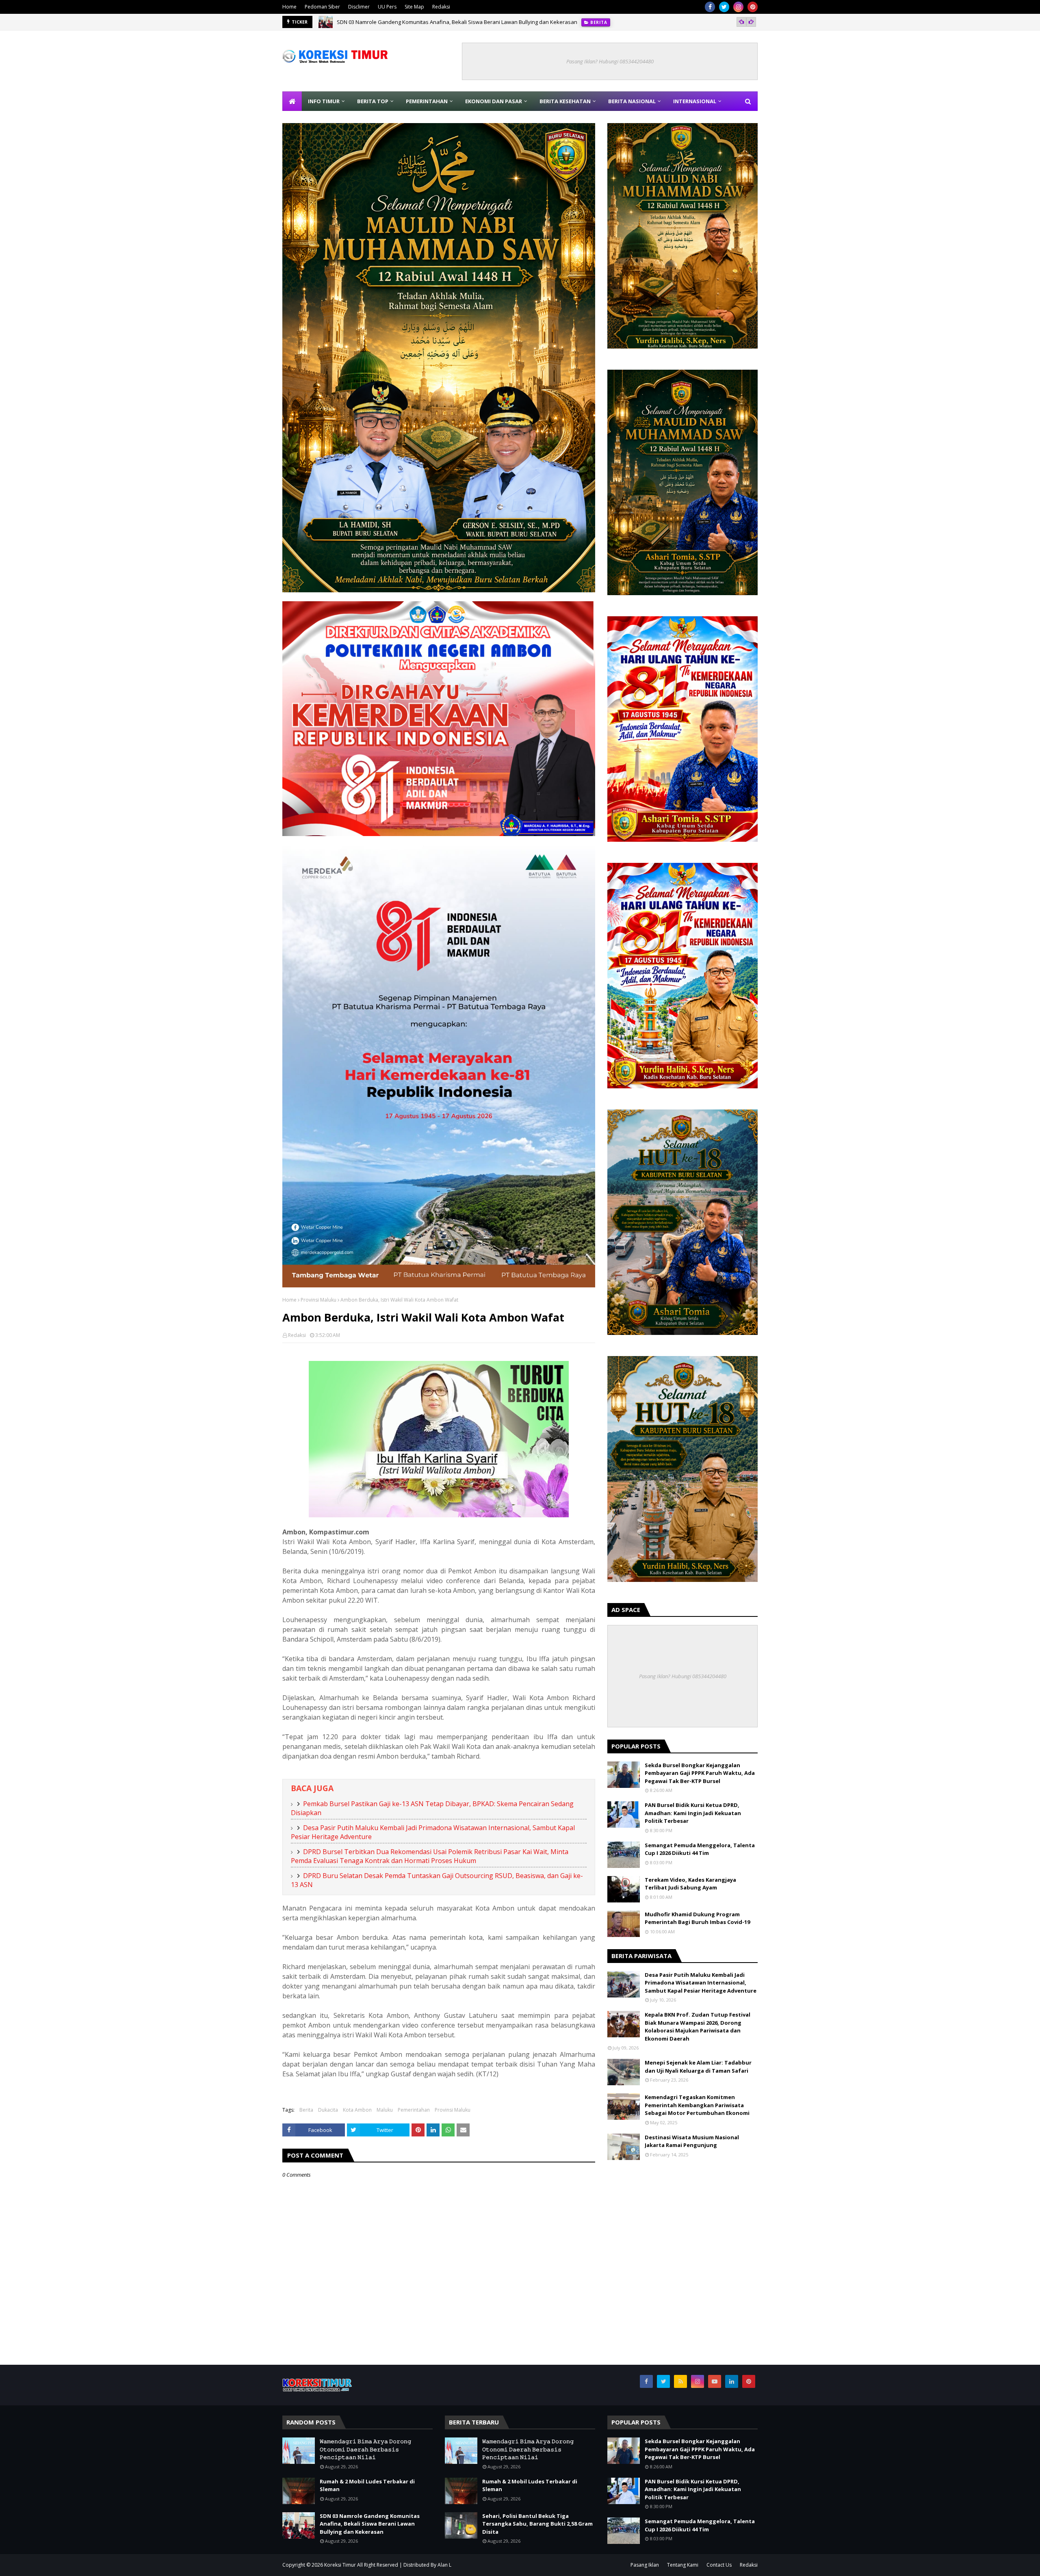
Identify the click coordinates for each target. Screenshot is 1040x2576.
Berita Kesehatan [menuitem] (565, 101)
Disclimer (359, 7)
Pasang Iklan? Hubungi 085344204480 (610, 61)
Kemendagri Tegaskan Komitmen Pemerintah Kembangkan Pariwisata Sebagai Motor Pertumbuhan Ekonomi (697, 2105)
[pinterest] (753, 7)
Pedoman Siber (322, 7)
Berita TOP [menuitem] (373, 101)
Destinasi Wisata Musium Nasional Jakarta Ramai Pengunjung (692, 2141)
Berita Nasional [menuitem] (632, 101)
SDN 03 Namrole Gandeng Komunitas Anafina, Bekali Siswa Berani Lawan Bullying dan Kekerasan (370, 2524)
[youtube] (715, 2381)
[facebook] (710, 7)
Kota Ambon (357, 2110)
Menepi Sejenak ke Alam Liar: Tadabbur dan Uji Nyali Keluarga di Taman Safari (698, 2067)
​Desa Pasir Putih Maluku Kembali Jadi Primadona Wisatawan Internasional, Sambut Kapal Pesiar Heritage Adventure (701, 1983)
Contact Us (719, 2565)
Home (289, 7)
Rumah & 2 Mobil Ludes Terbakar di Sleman (367, 2485)
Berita (306, 2110)
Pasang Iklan (645, 2565)
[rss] (680, 2381)
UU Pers (387, 7)
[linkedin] (732, 2381)
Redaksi (441, 7)
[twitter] (724, 7)
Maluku (385, 2110)
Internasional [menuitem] (695, 101)
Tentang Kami (683, 2565)
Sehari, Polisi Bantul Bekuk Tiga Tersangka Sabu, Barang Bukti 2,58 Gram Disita (537, 2524)
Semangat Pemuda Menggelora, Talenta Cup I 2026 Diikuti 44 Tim (700, 1849)
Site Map (414, 7)
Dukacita (328, 2110)
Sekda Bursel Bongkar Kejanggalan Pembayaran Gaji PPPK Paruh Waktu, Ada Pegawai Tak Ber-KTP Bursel (467, 22)
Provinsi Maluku (318, 1300)
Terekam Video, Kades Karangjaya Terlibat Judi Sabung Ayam (690, 1884)
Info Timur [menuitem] (324, 101)
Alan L (444, 2565)
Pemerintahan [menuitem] (427, 101)
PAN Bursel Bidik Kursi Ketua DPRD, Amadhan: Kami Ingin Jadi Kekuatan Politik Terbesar (693, 1813)
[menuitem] (292, 101)
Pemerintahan (414, 2110)
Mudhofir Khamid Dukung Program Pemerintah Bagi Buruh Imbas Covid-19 (697, 1918)
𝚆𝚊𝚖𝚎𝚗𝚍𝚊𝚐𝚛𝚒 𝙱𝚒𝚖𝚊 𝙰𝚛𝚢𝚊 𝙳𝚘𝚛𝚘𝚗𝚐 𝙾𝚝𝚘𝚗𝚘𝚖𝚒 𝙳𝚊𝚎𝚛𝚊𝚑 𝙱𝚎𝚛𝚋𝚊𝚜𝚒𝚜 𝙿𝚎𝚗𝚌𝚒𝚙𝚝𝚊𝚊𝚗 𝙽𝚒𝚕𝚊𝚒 (365, 2449)
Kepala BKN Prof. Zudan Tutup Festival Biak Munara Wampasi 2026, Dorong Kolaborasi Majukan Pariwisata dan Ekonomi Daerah (698, 2027)
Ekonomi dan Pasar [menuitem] (494, 101)
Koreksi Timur (340, 2565)
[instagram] (738, 7)
